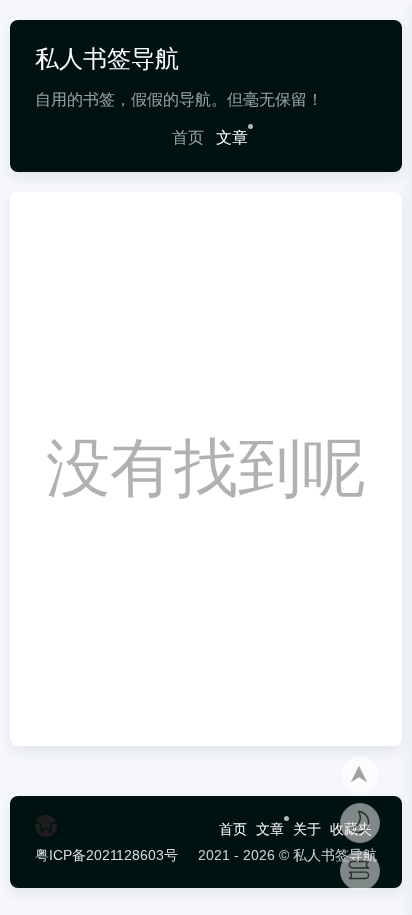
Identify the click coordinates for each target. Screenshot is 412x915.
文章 (232, 137)
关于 (307, 829)
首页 (188, 137)
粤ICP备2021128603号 (106, 855)
